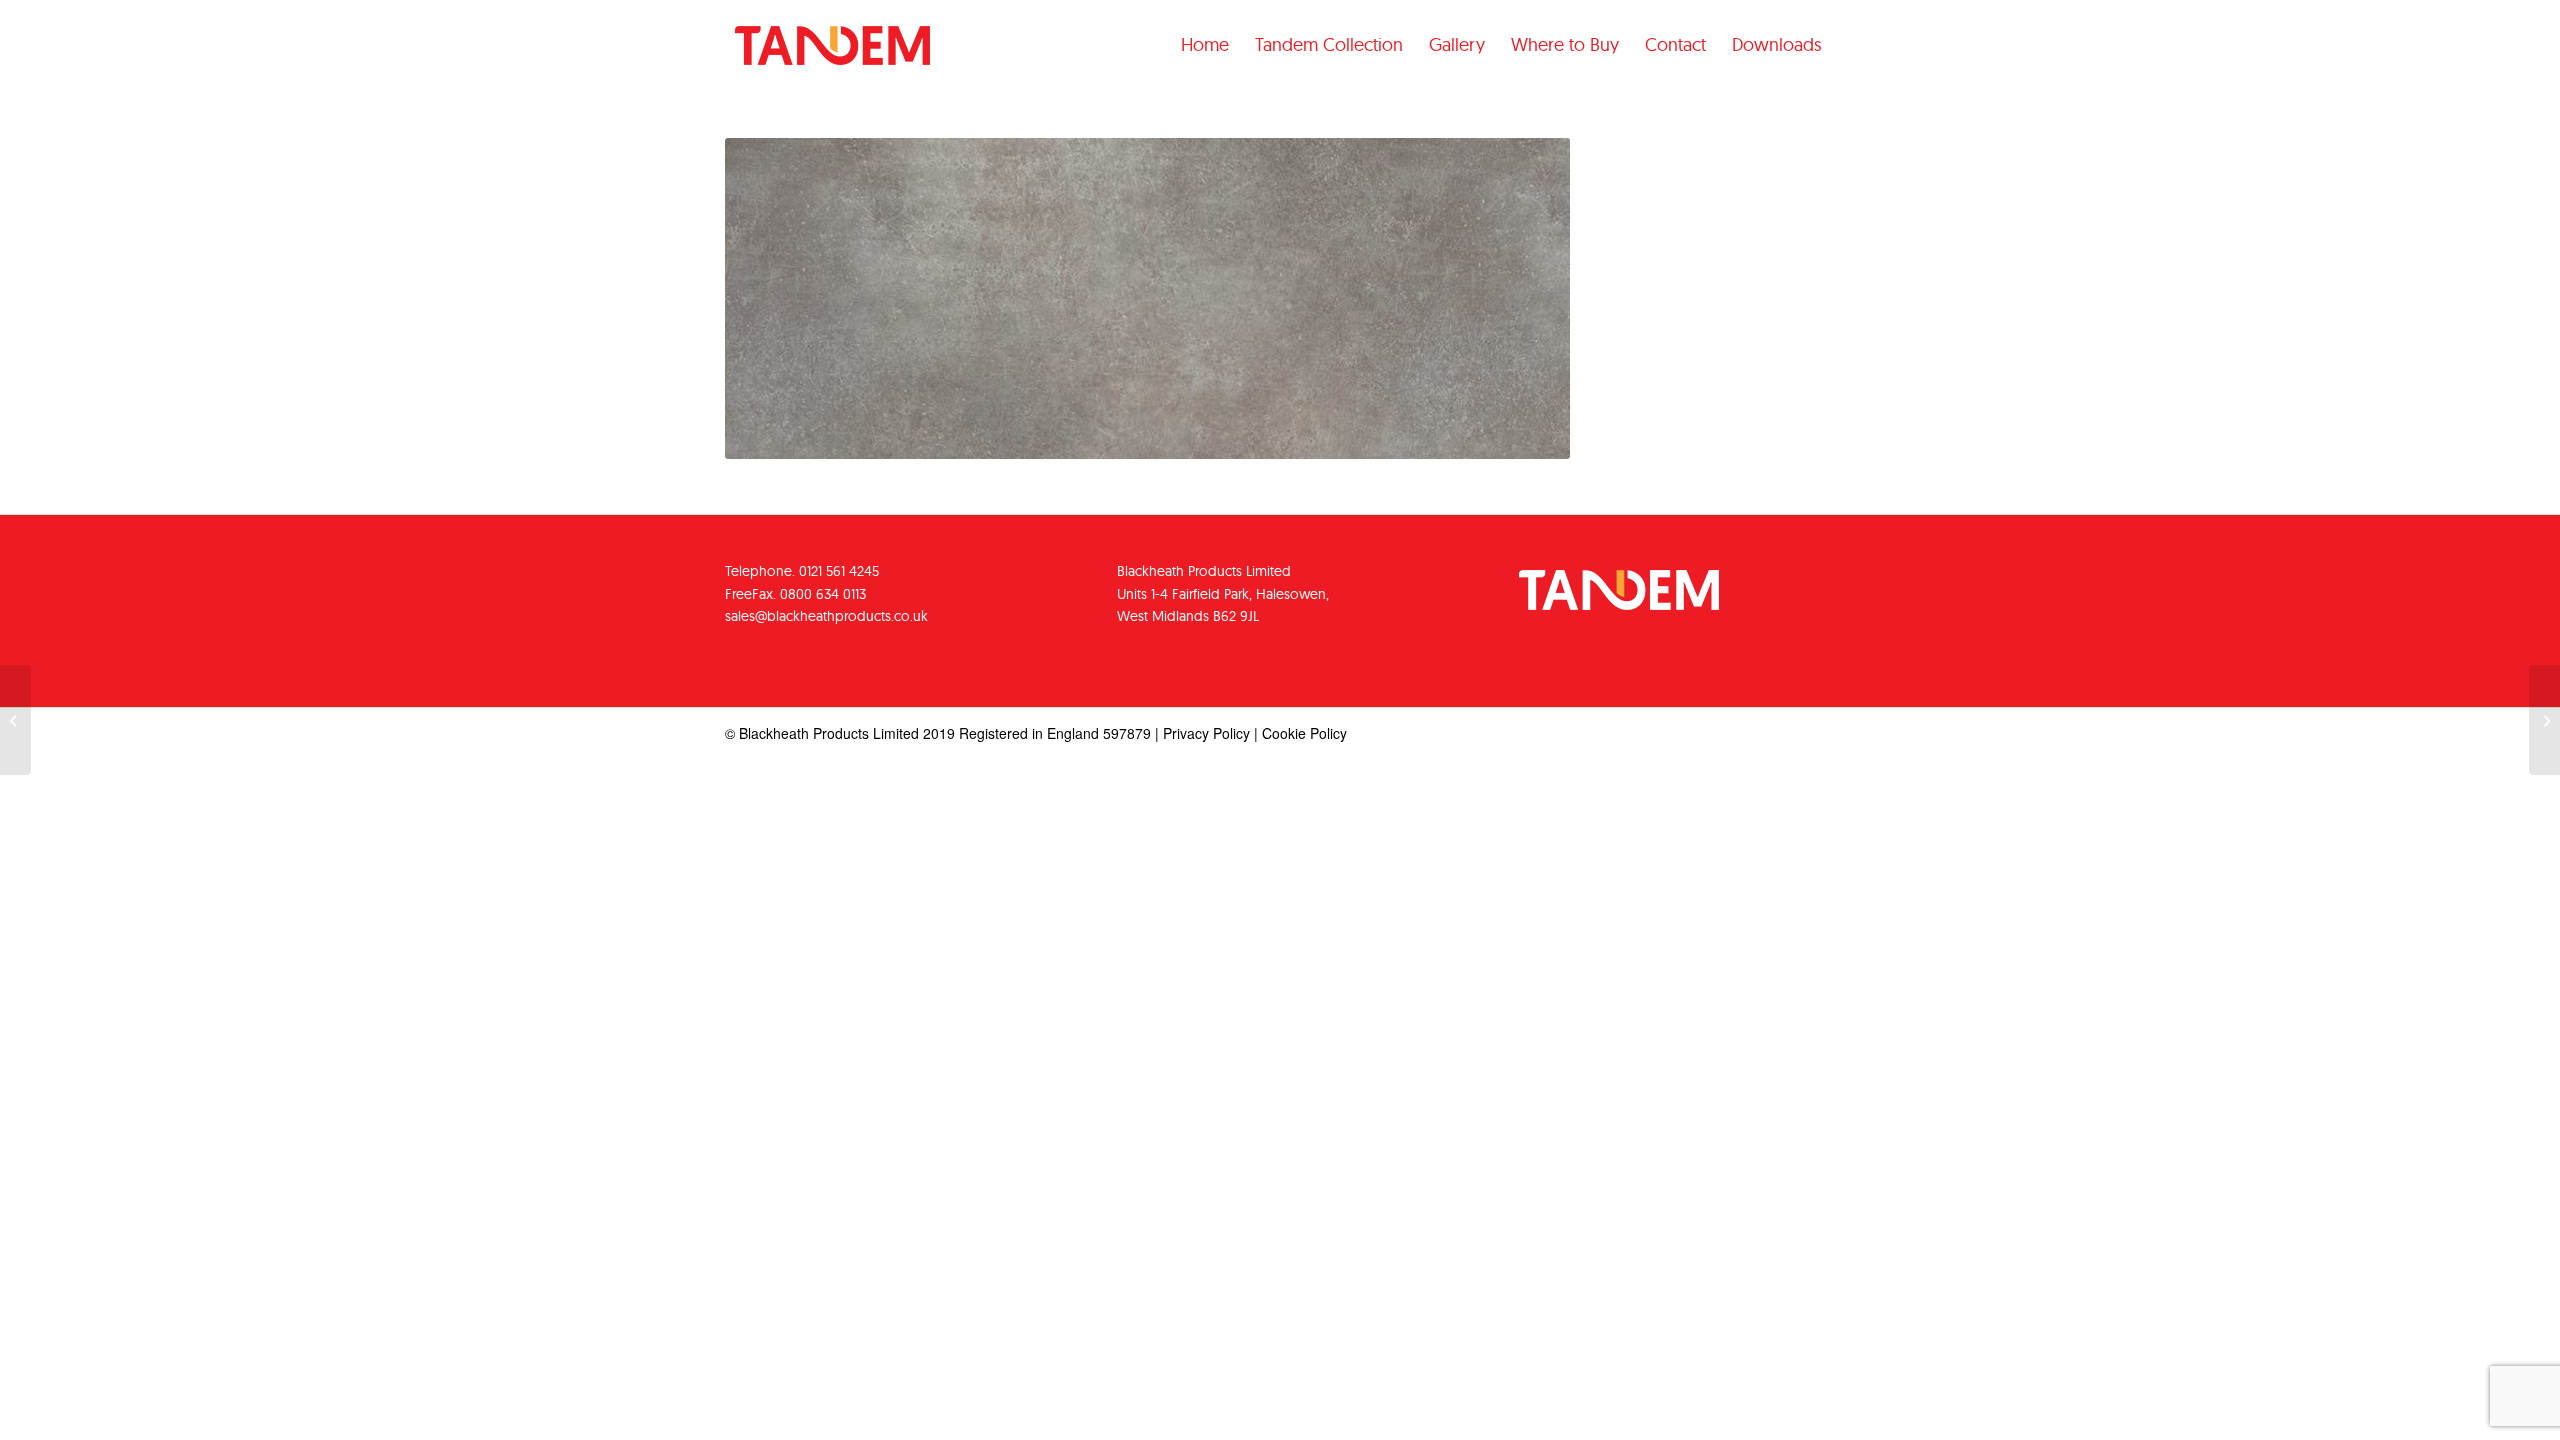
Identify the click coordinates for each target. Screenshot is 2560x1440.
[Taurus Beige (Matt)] (2544, 720)
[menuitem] (1205, 45)
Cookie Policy (1304, 733)
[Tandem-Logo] (832, 61)
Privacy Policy (1206, 733)
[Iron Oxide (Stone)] (15, 720)
